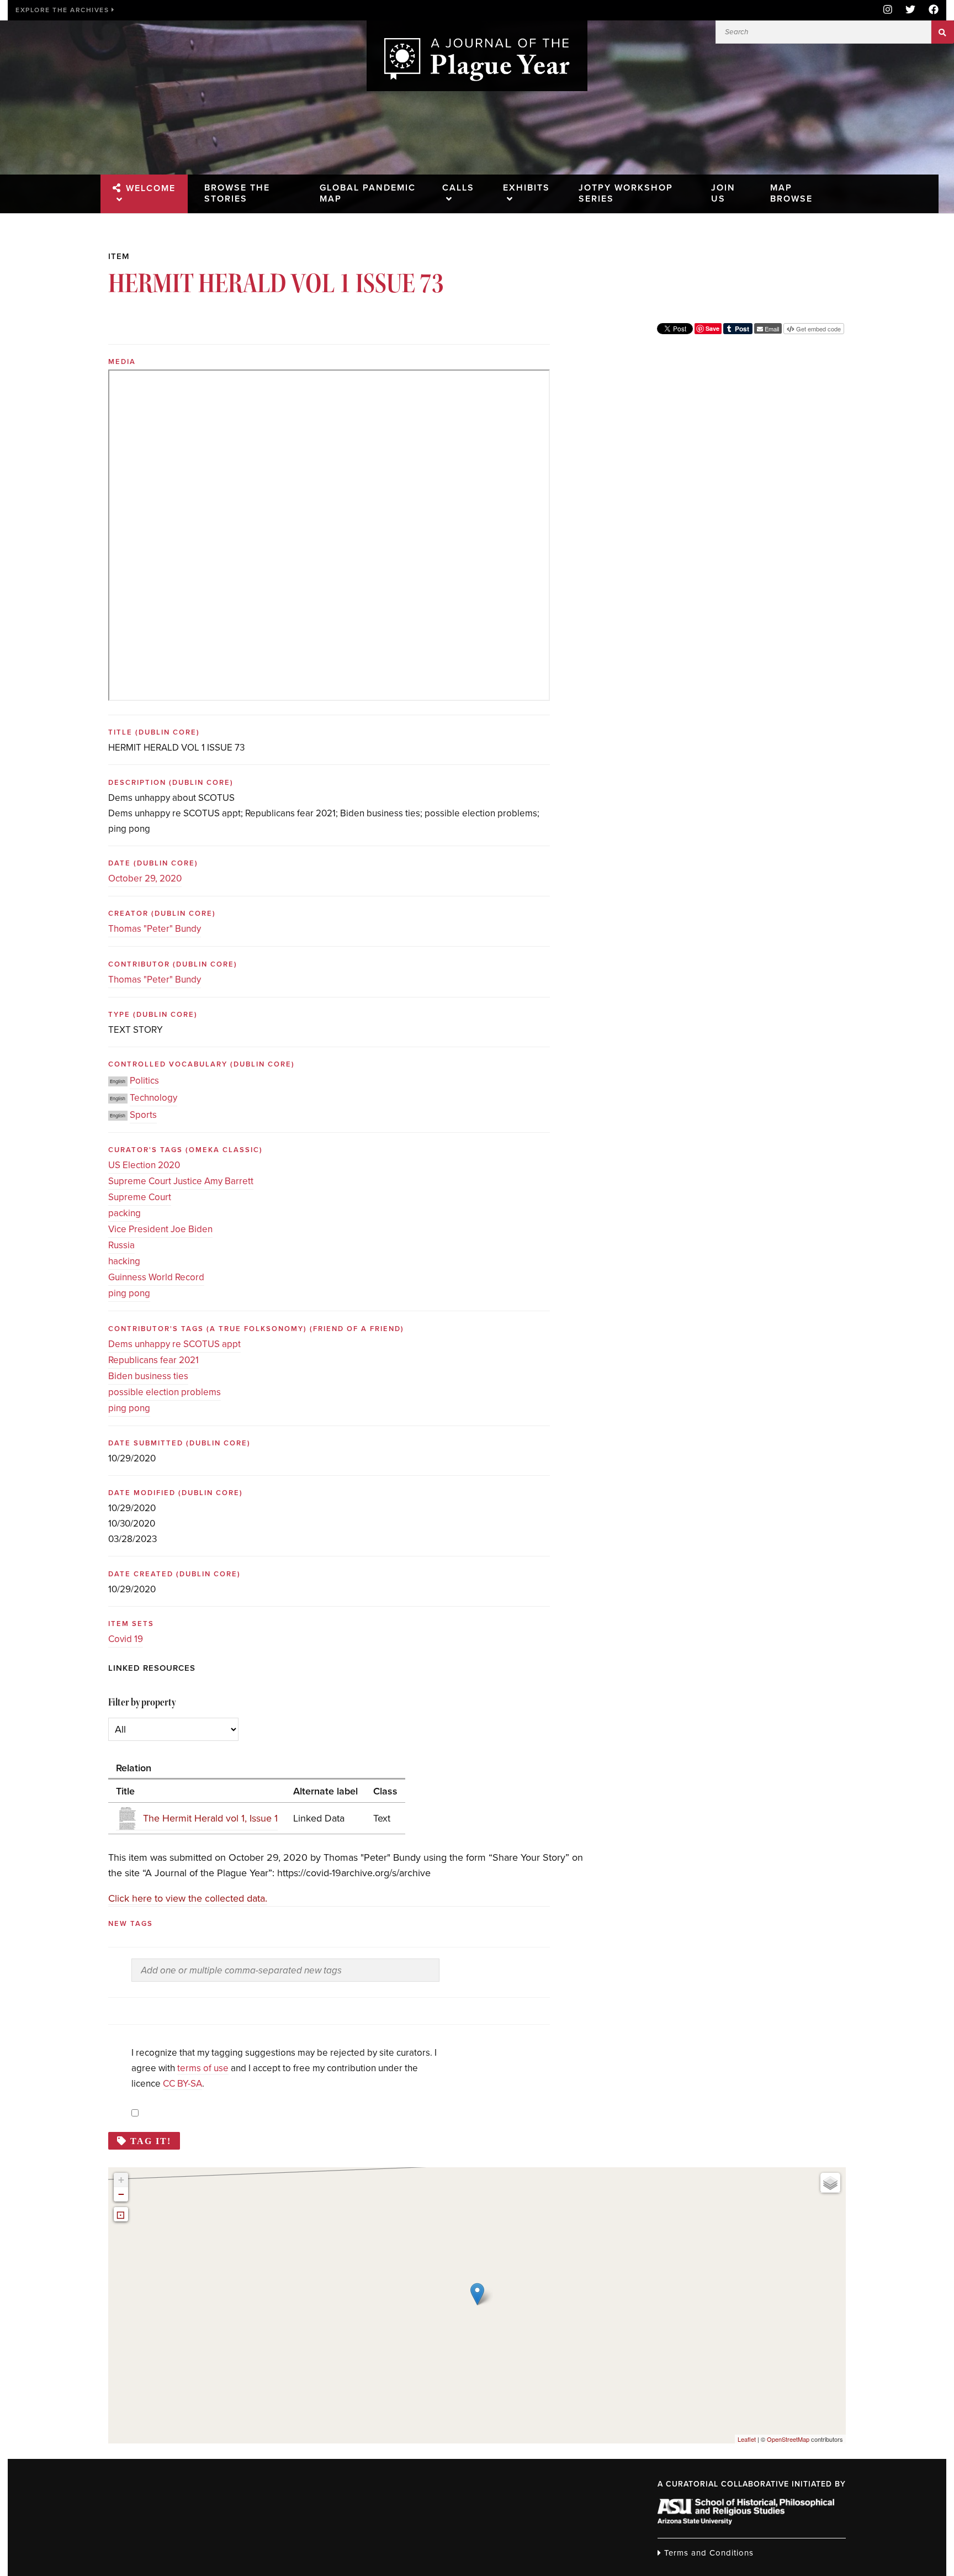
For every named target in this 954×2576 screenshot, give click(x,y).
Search (943, 32)
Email (771, 329)
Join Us (723, 193)
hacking (124, 1261)
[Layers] (830, 2183)
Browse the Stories (237, 193)
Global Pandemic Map (368, 193)
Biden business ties (148, 1376)
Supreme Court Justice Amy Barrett (181, 1181)
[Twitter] (910, 10)
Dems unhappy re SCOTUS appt (174, 1344)
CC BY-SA (182, 2084)
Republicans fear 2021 (153, 1360)
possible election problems (165, 1392)
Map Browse (791, 193)
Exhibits (526, 188)
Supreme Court (140, 1197)
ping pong (129, 1293)
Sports (143, 1115)
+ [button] (121, 2180)
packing (124, 1213)
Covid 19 (126, 1639)
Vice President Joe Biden (160, 1229)
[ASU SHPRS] (746, 2521)
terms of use (203, 2068)
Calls (458, 188)
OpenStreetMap (788, 2439)
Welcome (151, 188)
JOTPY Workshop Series (626, 193)
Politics (144, 1081)
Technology (153, 1098)
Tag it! (151, 2141)
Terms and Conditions (707, 2553)
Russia (121, 1245)
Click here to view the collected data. (188, 1898)
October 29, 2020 (145, 878)
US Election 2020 (144, 1165)
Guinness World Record (156, 1277)
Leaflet (747, 2439)
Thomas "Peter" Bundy (155, 929)
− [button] (121, 2194)
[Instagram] (888, 10)
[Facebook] (930, 10)
